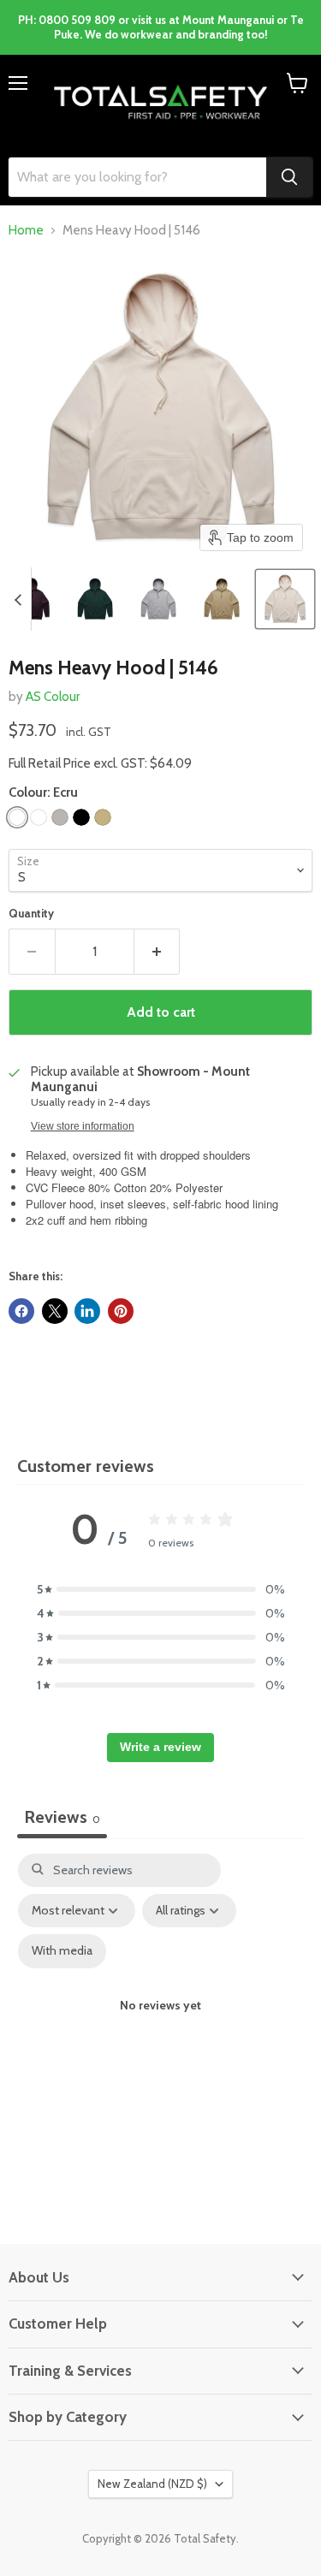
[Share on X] (55, 1311)
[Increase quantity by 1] (158, 952)
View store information (83, 1126)
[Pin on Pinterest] (121, 1311)
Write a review (160, 1747)
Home (26, 231)
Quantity (31, 914)
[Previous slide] (18, 599)
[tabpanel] (160, 2021)
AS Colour (53, 697)
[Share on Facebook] (21, 1311)
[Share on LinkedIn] (87, 1311)
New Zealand (152, 2484)
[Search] (289, 177)
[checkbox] (62, 1951)
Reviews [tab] (62, 1817)
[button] (32, 599)
